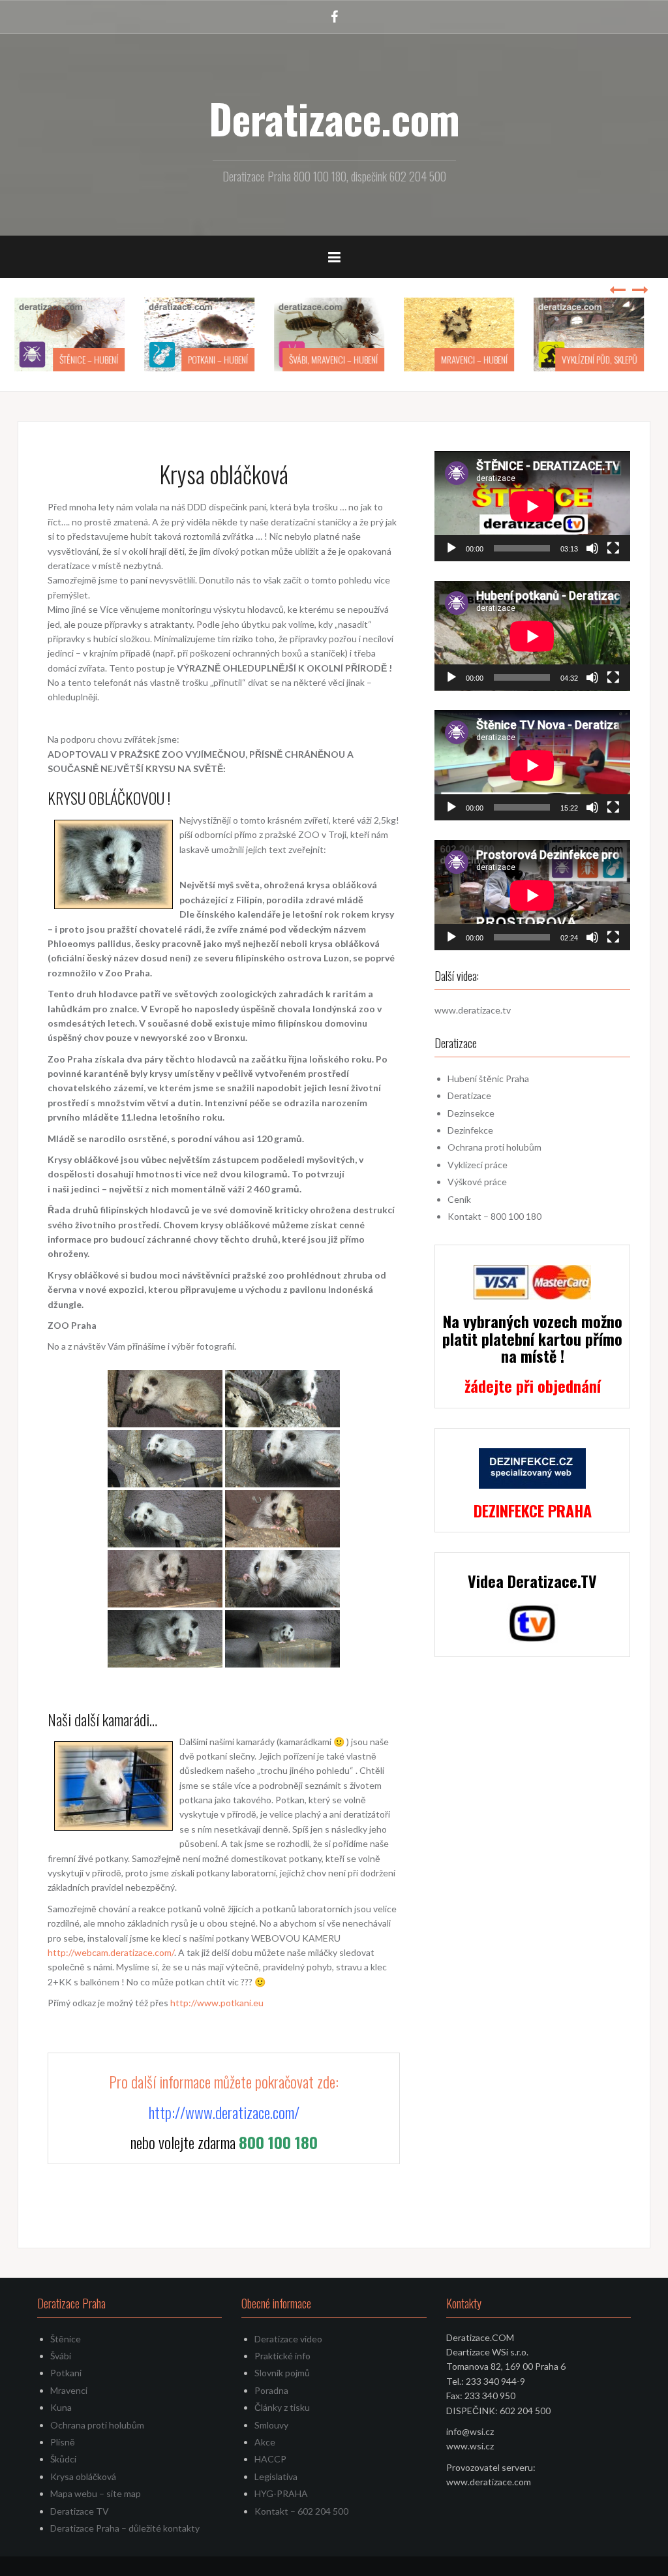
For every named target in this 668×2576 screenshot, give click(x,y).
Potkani (66, 2373)
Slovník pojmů (282, 2373)
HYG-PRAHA (281, 2493)
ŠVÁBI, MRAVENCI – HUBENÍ (339, 359)
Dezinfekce (470, 1130)
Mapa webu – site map (96, 2493)
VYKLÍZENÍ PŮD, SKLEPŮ (605, 359)
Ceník (459, 1199)
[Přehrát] (451, 548)
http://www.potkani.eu (217, 2003)
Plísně (63, 2442)
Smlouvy (271, 2425)
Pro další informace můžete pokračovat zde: (224, 2081)
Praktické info (282, 2356)
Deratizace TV (80, 2511)
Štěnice (66, 2339)
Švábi (61, 2356)
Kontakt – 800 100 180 (494, 1216)
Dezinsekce (471, 1113)
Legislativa (276, 2476)
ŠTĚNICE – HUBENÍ (94, 359)
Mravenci (69, 2390)
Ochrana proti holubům (494, 1147)
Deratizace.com (334, 118)
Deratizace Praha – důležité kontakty (125, 2528)
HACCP (270, 2459)
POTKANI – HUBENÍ (223, 359)
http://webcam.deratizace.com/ (111, 1952)
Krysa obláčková (83, 2476)
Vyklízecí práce (478, 1165)
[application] (532, 506)
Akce (265, 2442)
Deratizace (469, 1095)
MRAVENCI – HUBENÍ (479, 359)
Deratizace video (288, 2339)
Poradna (271, 2390)
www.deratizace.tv (473, 1010)
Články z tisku (282, 2407)
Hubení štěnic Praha (488, 1079)
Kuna (61, 2407)
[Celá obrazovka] (613, 548)
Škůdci (63, 2459)
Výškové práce (477, 1182)
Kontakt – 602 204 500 (301, 2511)
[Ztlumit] (592, 548)
